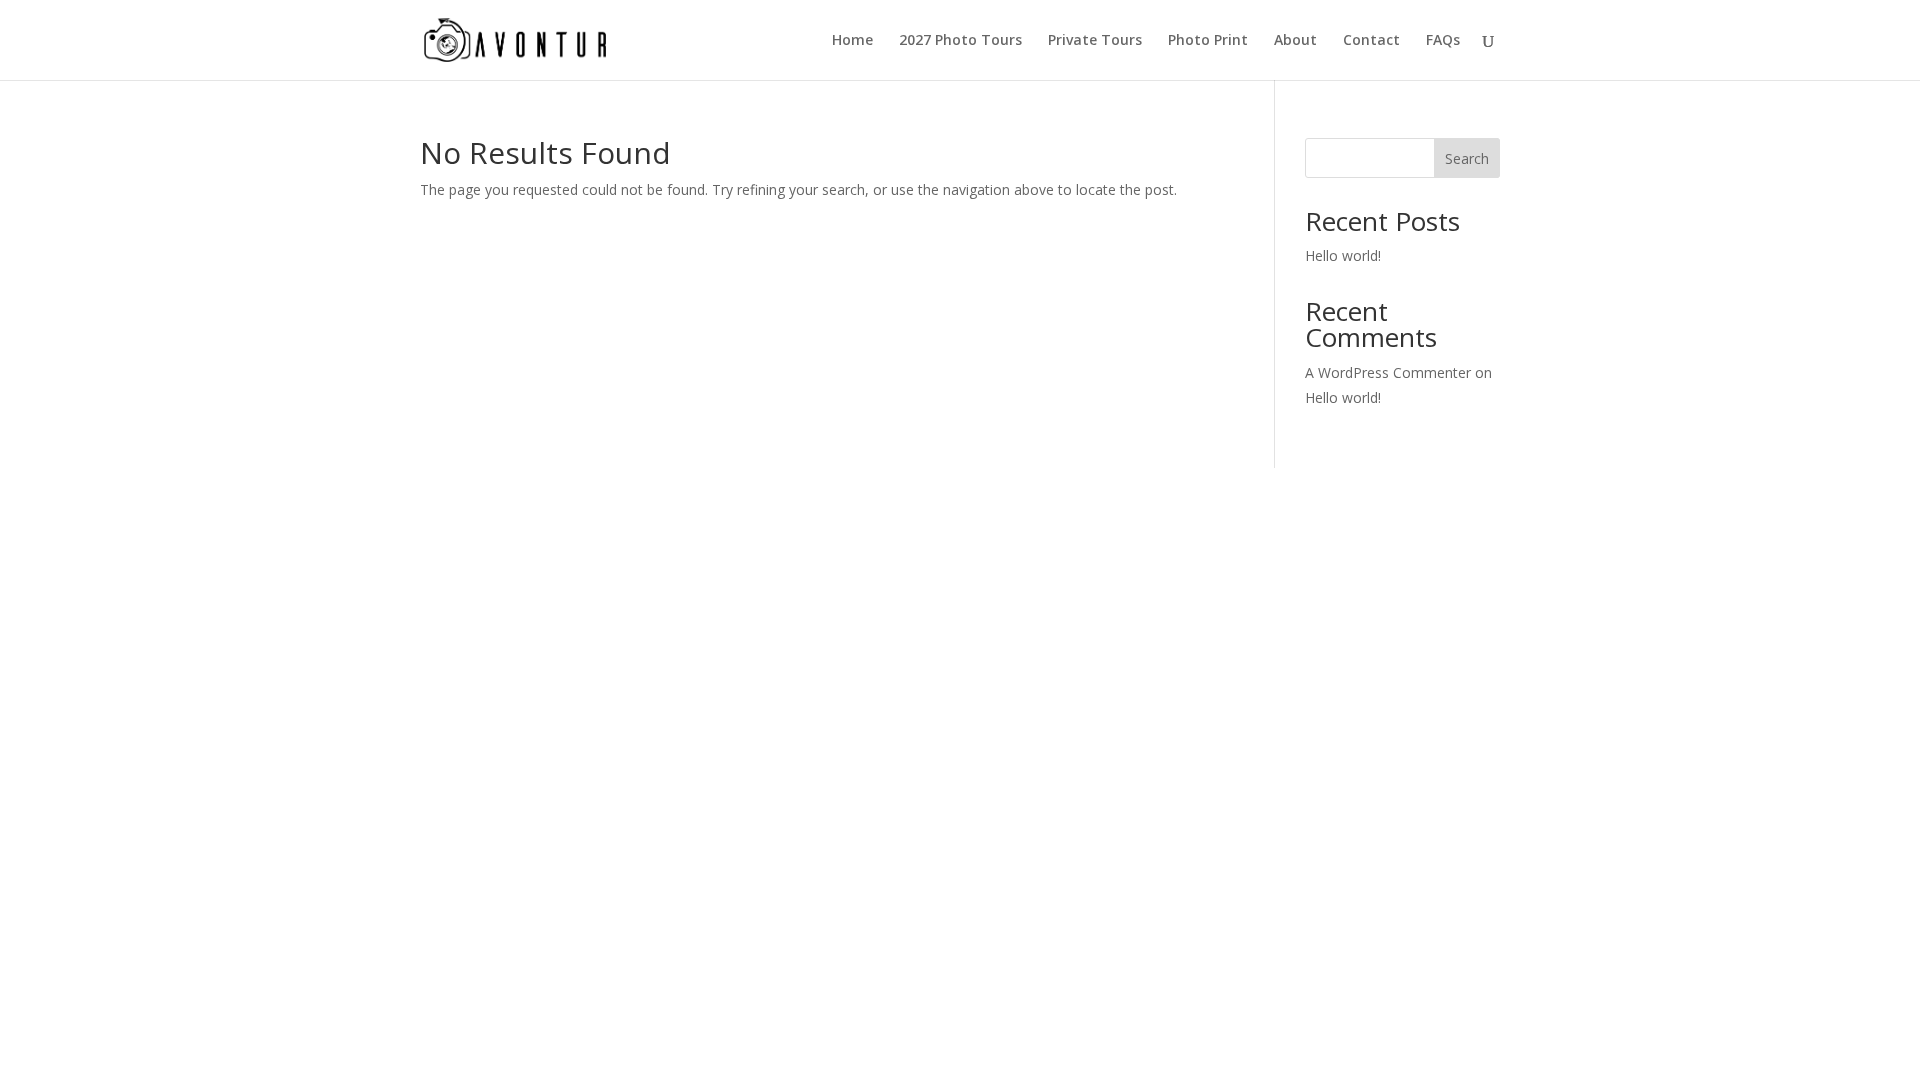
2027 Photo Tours (960, 41)
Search (1467, 158)
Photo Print (1208, 41)
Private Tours (1095, 41)
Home (852, 41)
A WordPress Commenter (1388, 372)
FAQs (1443, 41)
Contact (1371, 41)
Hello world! (1343, 255)
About (1295, 41)
